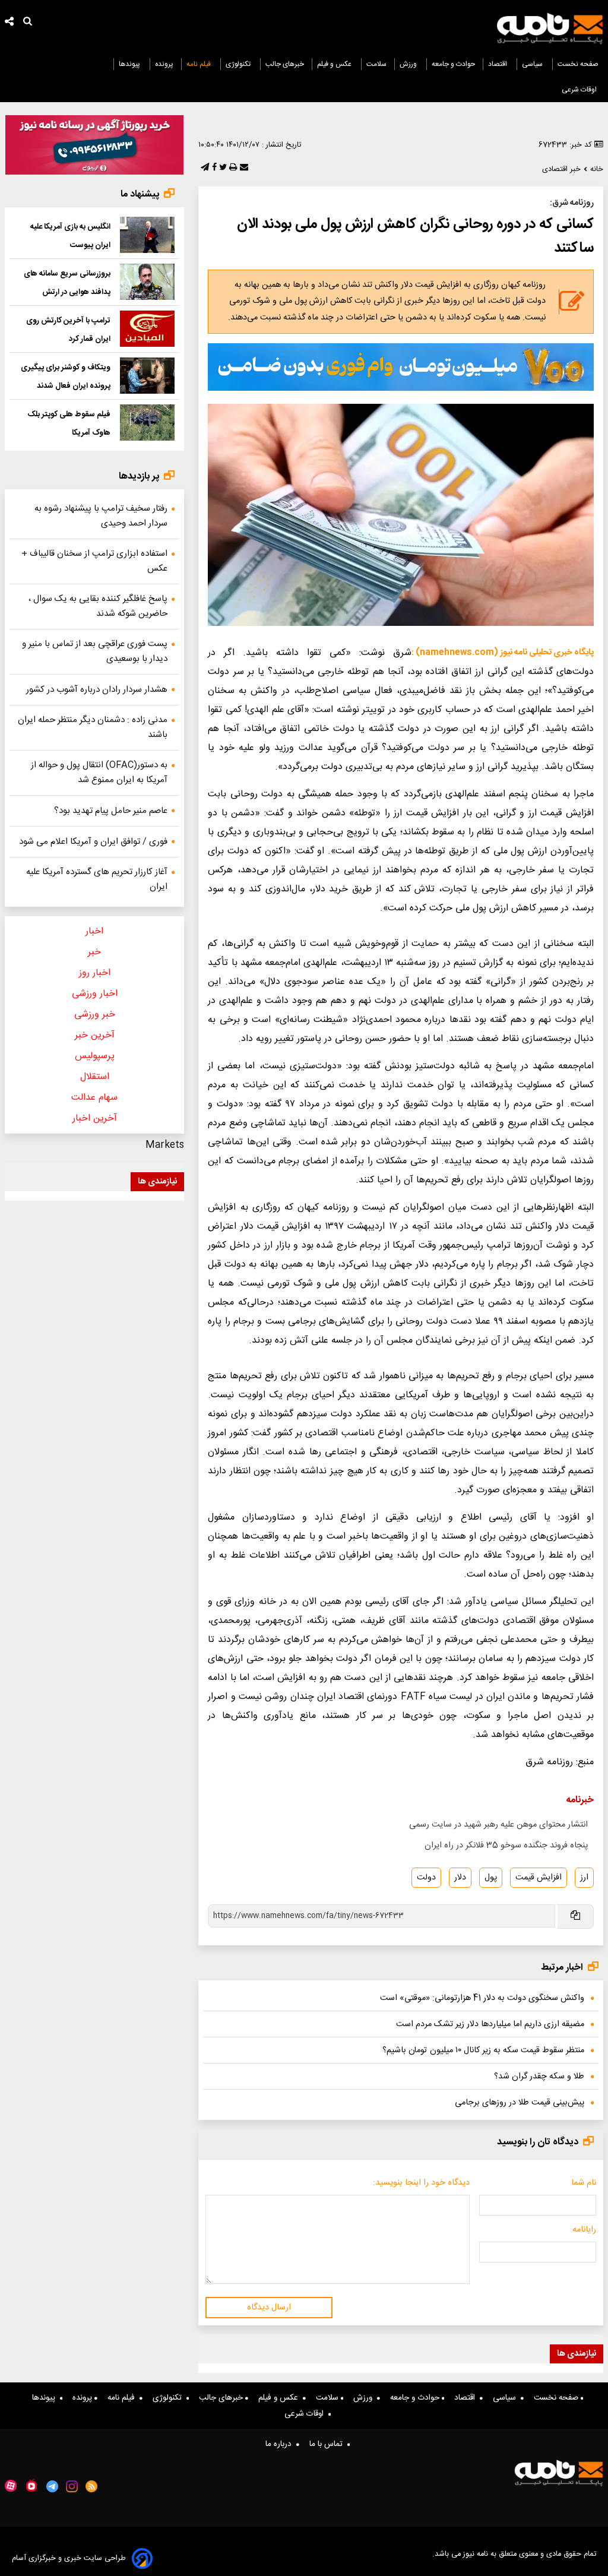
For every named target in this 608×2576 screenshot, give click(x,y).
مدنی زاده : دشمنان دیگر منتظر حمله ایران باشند (93, 727)
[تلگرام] (204, 168)
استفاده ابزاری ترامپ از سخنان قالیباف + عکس (94, 561)
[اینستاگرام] (72, 2486)
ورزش (409, 64)
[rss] (92, 2486)
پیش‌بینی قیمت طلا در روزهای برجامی (520, 2103)
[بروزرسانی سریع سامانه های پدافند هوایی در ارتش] (147, 282)
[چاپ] (232, 168)
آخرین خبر (95, 1035)
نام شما (584, 2183)
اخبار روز (95, 973)
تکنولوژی (239, 64)
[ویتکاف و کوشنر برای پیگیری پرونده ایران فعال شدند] (147, 376)
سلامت (376, 64)
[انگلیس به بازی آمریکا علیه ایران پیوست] (147, 235)
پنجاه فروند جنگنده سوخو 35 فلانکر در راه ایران (506, 1846)
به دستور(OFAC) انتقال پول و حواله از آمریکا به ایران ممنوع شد (99, 773)
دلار (460, 1878)
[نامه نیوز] (550, 29)
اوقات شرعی (580, 90)
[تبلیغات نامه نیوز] (401, 367)
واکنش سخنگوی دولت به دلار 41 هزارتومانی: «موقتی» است (482, 1998)
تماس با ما (328, 2444)
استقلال (95, 1077)
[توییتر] (222, 168)
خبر (94, 952)
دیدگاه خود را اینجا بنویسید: (421, 2183)
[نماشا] (31, 2485)
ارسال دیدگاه (269, 2308)
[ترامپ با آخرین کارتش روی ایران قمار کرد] (147, 329)
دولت (426, 1878)
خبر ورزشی (95, 1015)
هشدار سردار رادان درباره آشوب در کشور (97, 690)
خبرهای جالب (285, 64)
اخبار (94, 931)
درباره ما (281, 2444)
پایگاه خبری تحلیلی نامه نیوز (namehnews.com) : (503, 653)
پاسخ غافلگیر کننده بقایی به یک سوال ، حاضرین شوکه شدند (98, 606)
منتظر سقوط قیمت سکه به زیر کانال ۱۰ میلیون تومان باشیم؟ (483, 2050)
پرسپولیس (95, 1056)
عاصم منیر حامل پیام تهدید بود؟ (111, 811)
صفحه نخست (578, 64)
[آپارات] (11, 2486)
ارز (584, 1878)
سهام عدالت (94, 1098)
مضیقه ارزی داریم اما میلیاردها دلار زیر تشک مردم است (490, 2024)
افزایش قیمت (539, 1878)
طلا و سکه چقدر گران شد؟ (539, 2077)
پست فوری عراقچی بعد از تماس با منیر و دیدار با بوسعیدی (95, 651)
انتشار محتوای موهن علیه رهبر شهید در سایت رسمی (498, 1825)
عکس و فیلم (335, 64)
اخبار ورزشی (95, 994)
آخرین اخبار (95, 1118)
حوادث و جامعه (453, 64)
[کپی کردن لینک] (574, 1917)
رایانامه (584, 2230)
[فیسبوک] (213, 168)
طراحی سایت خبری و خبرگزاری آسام (69, 2558)
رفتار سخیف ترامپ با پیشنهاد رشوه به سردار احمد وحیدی (101, 516)
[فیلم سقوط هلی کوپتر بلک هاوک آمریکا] (147, 423)
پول (491, 1878)
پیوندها (130, 64)
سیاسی (533, 64)
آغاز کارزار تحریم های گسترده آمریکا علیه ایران (97, 879)
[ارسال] (243, 168)
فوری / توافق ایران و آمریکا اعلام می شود (93, 842)
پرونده (164, 64)
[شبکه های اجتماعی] (9, 23)
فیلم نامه (199, 64)
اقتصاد (498, 64)
